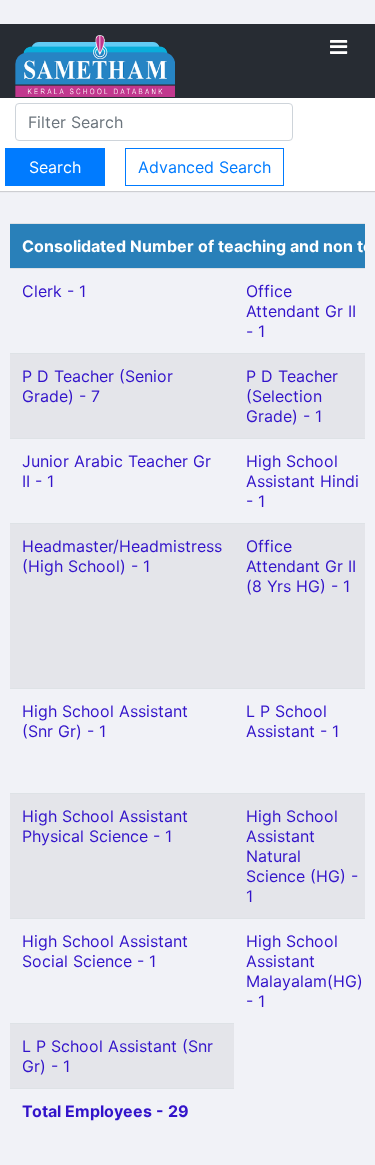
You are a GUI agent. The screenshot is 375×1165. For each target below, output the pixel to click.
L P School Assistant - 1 (292, 721)
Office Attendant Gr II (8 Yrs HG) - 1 (301, 566)
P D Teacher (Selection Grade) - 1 (292, 396)
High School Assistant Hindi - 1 (302, 481)
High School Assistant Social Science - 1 (105, 951)
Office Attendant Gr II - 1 (301, 311)
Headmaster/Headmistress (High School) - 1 (122, 556)
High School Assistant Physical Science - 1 (105, 826)
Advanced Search (204, 167)
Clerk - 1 (54, 291)
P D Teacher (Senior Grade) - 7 (97, 386)
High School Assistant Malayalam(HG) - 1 (304, 971)
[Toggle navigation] (338, 47)
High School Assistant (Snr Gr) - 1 (105, 721)
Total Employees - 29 (105, 1111)
